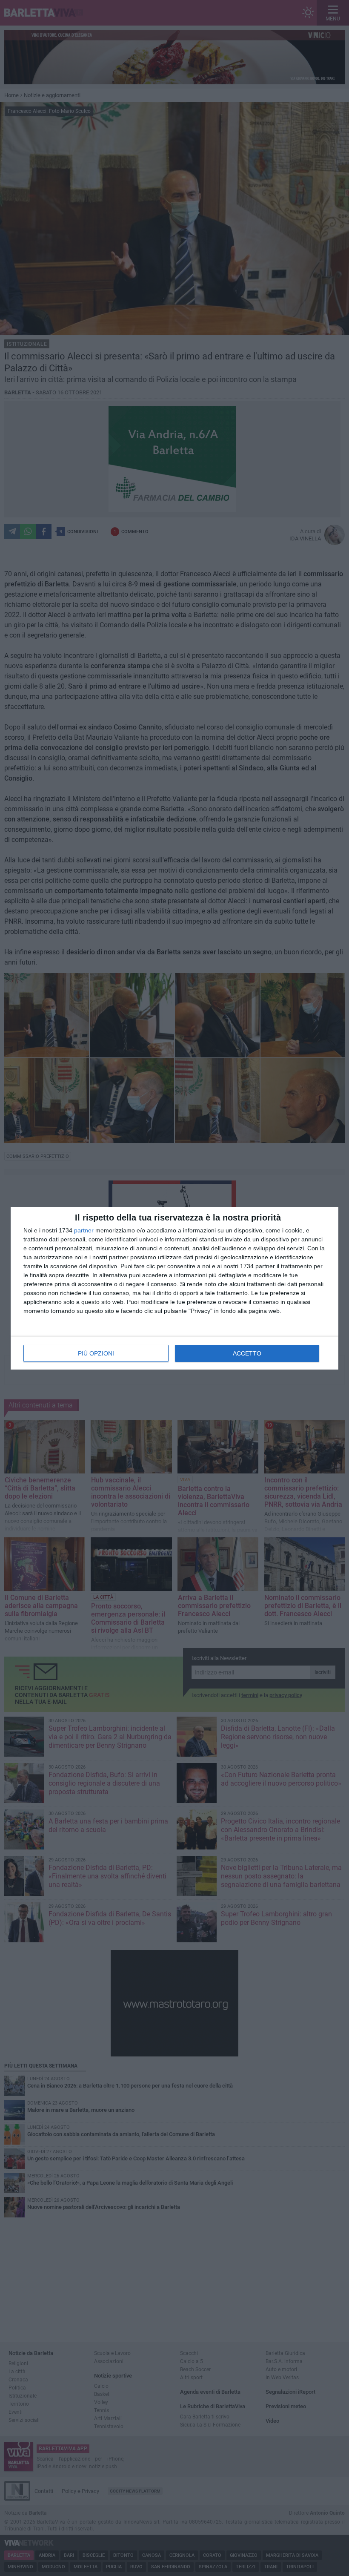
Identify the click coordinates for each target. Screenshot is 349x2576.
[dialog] (174, 1288)
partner (84, 1230)
